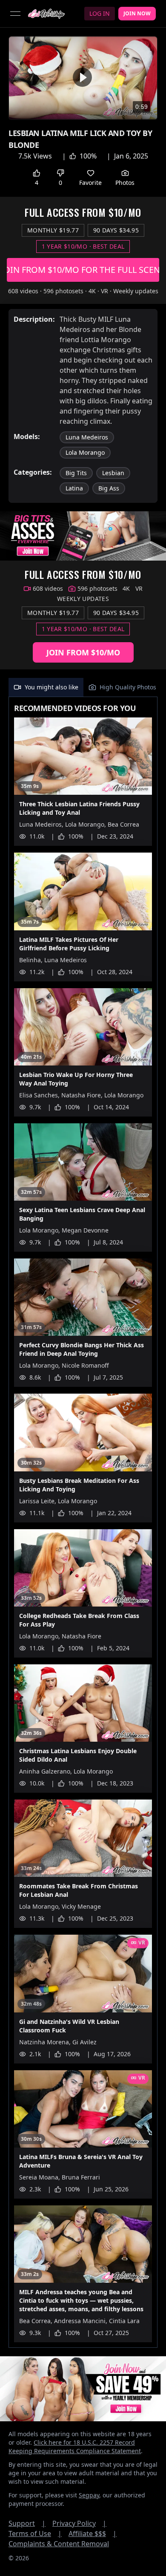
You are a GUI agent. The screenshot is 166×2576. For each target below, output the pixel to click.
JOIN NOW (137, 13)
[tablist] (83, 687)
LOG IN (100, 13)
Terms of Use (35, 2533)
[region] (83, 78)
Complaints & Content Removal (59, 2544)
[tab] (46, 687)
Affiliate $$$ (93, 2533)
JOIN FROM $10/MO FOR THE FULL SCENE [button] (83, 270)
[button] (82, 77)
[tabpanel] (83, 1522)
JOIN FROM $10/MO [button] (83, 652)
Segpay (89, 2495)
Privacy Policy (79, 2523)
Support (27, 2523)
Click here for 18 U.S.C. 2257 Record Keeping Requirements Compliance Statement (75, 2447)
